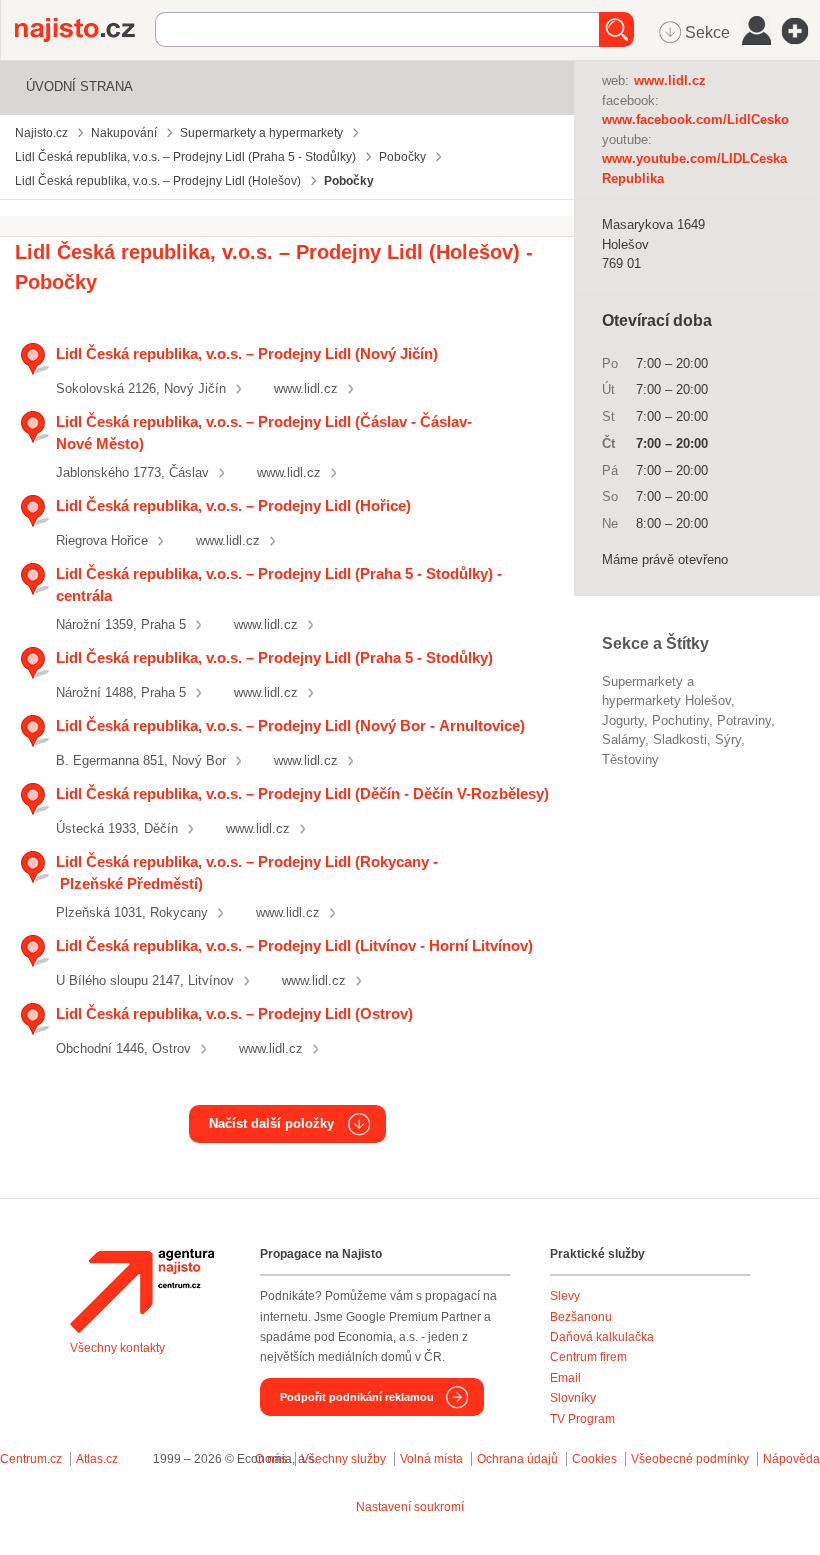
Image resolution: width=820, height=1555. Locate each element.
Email (565, 1378)
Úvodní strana (79, 86)
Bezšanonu (581, 1317)
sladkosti (680, 739)
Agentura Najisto (142, 1291)
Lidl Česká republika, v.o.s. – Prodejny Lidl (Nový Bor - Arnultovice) (290, 725)
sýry (728, 739)
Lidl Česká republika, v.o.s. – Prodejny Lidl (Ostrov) (234, 1013)
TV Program (582, 1419)
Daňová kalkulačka (602, 1337)
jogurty (623, 720)
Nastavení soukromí (410, 1507)
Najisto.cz (85, 30)
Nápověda (791, 1459)
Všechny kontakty (117, 1348)
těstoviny (630, 759)
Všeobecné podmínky (690, 1459)
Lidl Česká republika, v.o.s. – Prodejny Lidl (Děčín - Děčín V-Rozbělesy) (302, 793)
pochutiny (680, 720)
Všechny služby (345, 1459)
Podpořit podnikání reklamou (357, 1397)
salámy (623, 739)
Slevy (565, 1296)
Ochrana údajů (517, 1459)
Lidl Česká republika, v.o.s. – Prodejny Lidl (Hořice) (233, 505)
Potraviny (744, 720)
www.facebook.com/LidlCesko (695, 119)
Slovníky (573, 1398)
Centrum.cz (31, 1459)
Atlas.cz (97, 1459)
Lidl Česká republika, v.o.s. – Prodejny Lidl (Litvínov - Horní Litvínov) (294, 945)
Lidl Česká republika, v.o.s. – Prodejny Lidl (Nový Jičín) (247, 353)
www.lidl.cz (306, 388)
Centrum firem (588, 1357)
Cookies (594, 1459)
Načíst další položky (271, 1123)
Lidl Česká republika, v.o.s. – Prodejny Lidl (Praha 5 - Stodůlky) (274, 657)
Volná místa (431, 1459)
